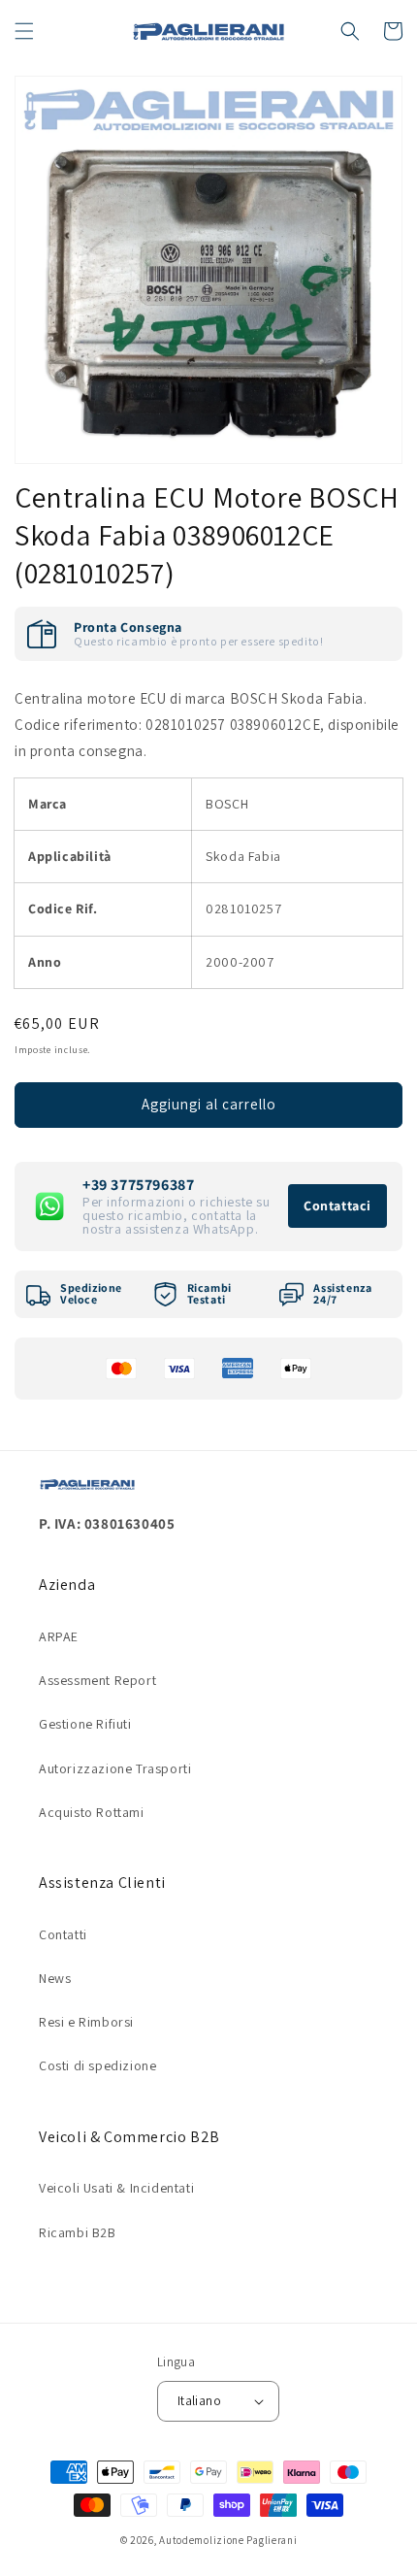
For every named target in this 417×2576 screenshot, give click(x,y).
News (55, 1978)
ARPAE (59, 1636)
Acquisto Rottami (92, 1812)
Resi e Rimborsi (86, 2022)
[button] (24, 31)
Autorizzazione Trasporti (115, 1768)
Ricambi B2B (78, 2232)
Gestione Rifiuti (85, 1724)
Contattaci (337, 1205)
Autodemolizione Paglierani (228, 2540)
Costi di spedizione (97, 2065)
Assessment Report (97, 1680)
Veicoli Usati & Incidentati (116, 2188)
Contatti (63, 1934)
